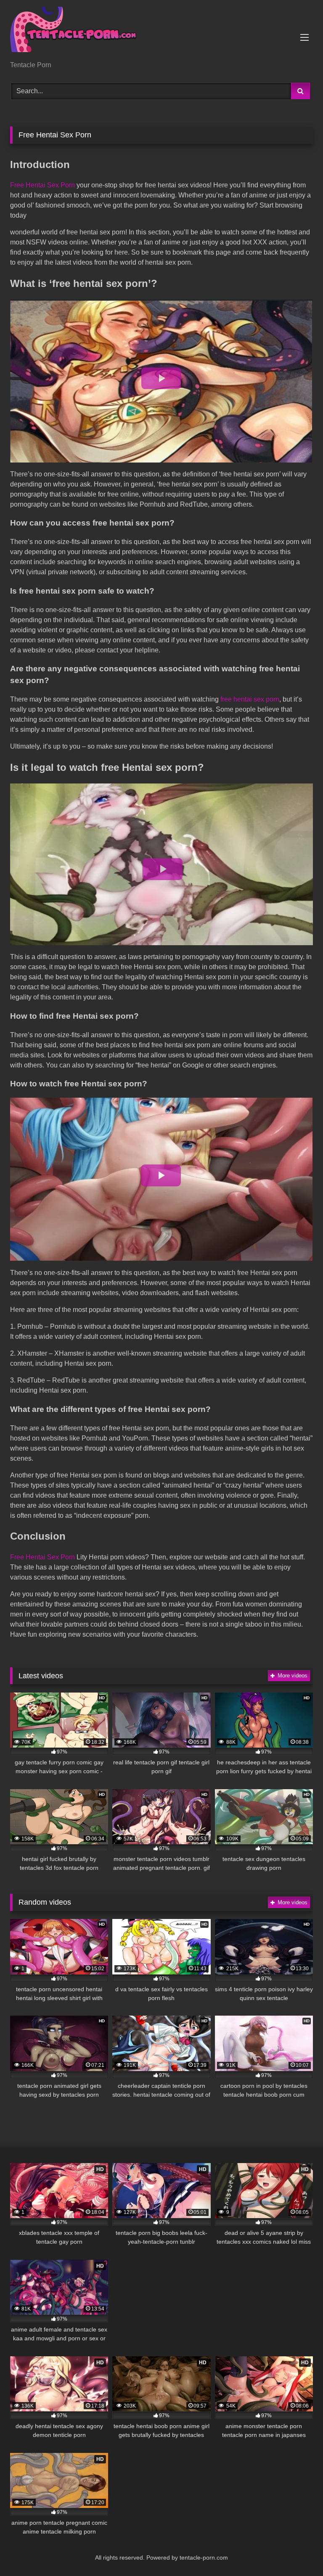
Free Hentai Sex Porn (43, 185)
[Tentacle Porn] (161, 33)
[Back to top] (297, 2551)
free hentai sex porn (250, 699)
